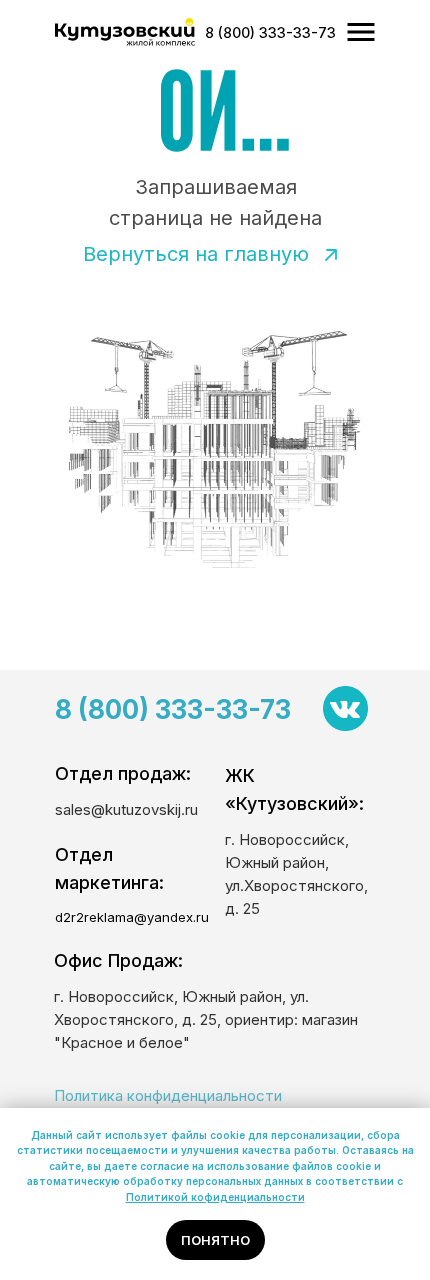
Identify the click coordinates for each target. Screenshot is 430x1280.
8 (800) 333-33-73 (173, 709)
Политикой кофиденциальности (215, 1197)
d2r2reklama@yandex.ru (132, 917)
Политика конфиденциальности (168, 1095)
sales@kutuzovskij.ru (126, 809)
